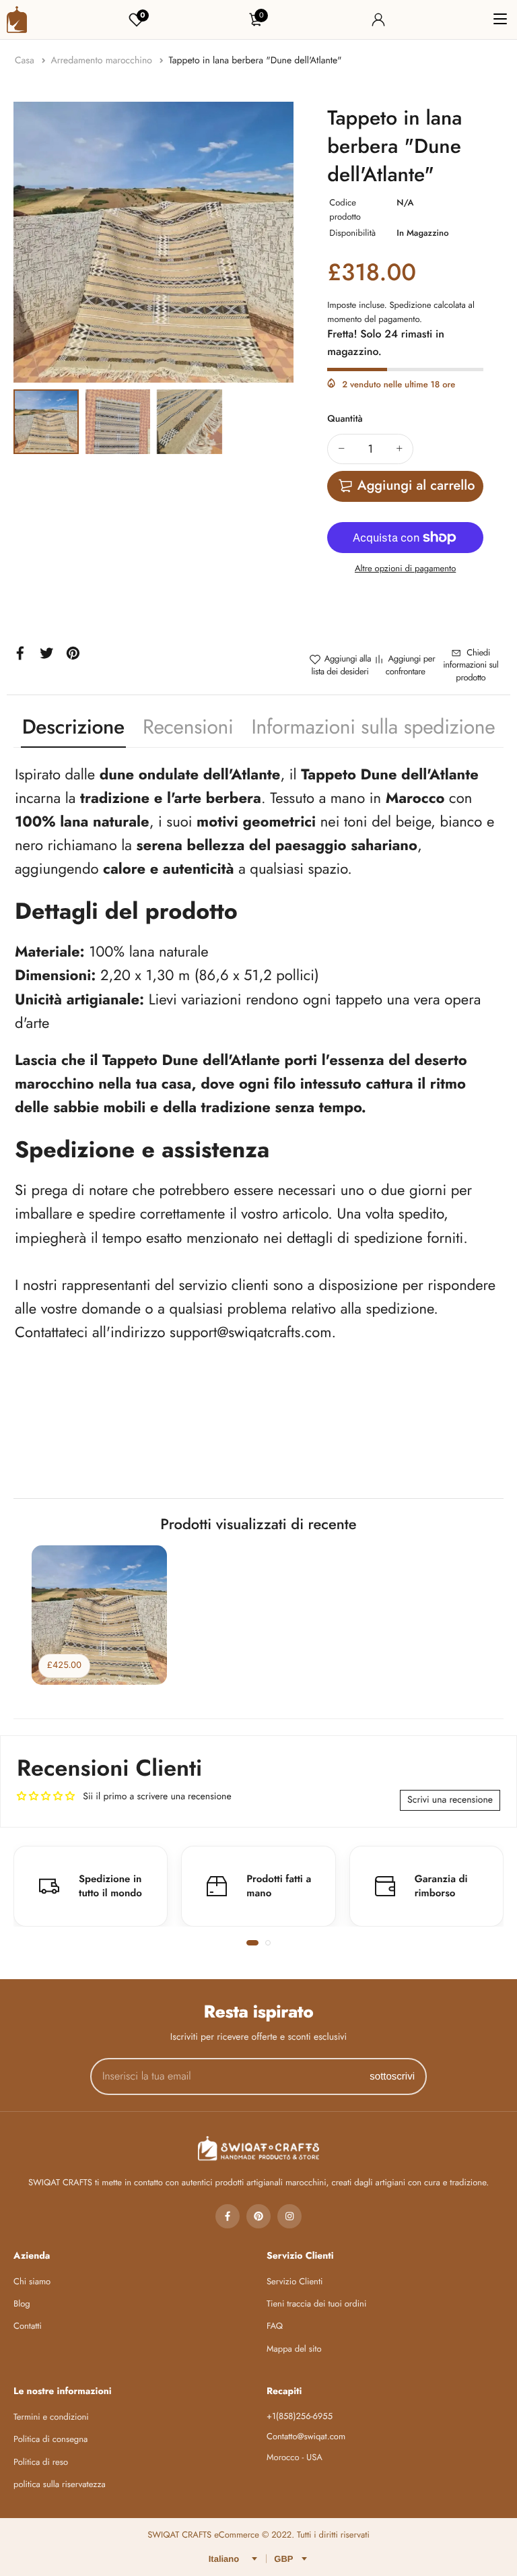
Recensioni (188, 727)
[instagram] (289, 2216)
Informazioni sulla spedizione (374, 727)
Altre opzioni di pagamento (405, 568)
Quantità (345, 419)
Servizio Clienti (295, 2281)
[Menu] (500, 20)
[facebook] (228, 2216)
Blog (22, 2304)
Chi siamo (32, 2281)
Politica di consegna (50, 2439)
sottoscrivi (392, 2076)
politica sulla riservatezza (60, 2484)
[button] (252, 1943)
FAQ (275, 2326)
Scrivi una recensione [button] (450, 1800)
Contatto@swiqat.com (306, 2436)
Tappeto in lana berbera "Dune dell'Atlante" (255, 61)
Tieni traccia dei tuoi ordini (316, 2304)
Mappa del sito (294, 2349)
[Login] (378, 20)
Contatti (28, 2326)
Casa (26, 61)
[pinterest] (258, 2216)
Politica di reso (41, 2462)
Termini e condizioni (51, 2417)
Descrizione (73, 727)
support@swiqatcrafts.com (250, 1332)
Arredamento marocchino (103, 61)
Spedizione (410, 305)
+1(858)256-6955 (300, 2416)
